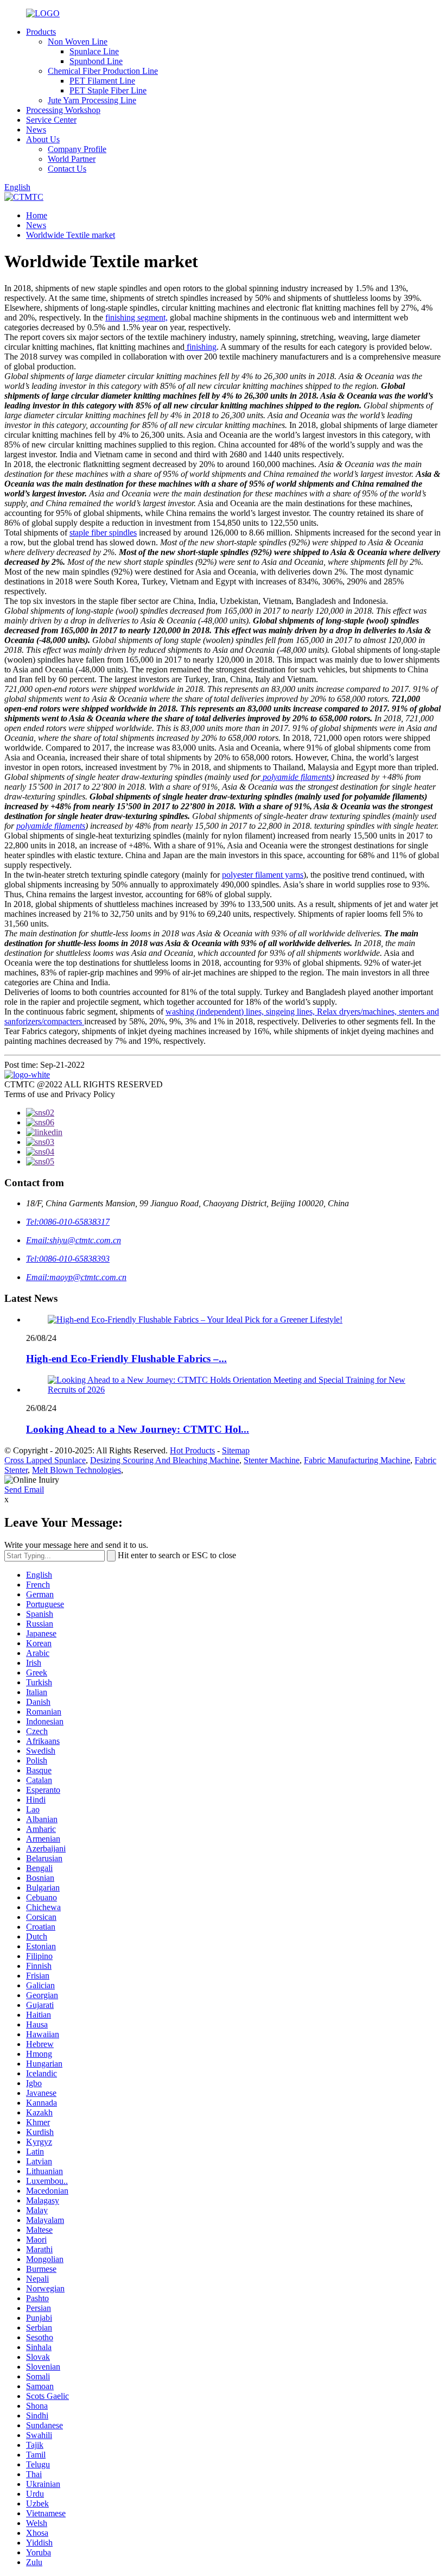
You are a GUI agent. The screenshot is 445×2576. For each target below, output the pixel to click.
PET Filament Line (102, 81)
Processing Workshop (63, 110)
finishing (201, 347)
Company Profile (77, 149)
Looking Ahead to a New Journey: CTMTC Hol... (138, 1429)
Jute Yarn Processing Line (92, 100)
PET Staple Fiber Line (108, 90)
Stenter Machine (272, 1460)
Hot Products (192, 1450)
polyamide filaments (296, 777)
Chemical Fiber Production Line (103, 71)
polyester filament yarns (263, 875)
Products (41, 32)
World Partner (72, 159)
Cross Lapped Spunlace (45, 1460)
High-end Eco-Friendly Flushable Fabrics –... (126, 1359)
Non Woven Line (78, 42)
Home (37, 215)
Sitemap (236, 1450)
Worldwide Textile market (71, 235)
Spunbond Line (96, 61)
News (36, 130)
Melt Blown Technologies (77, 1470)
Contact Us (67, 169)
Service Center (51, 120)
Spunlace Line (94, 51)
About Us (43, 139)
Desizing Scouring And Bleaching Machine (165, 1460)
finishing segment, (136, 317)
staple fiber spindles (103, 533)
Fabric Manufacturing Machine (357, 1460)
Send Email (24, 1489)
